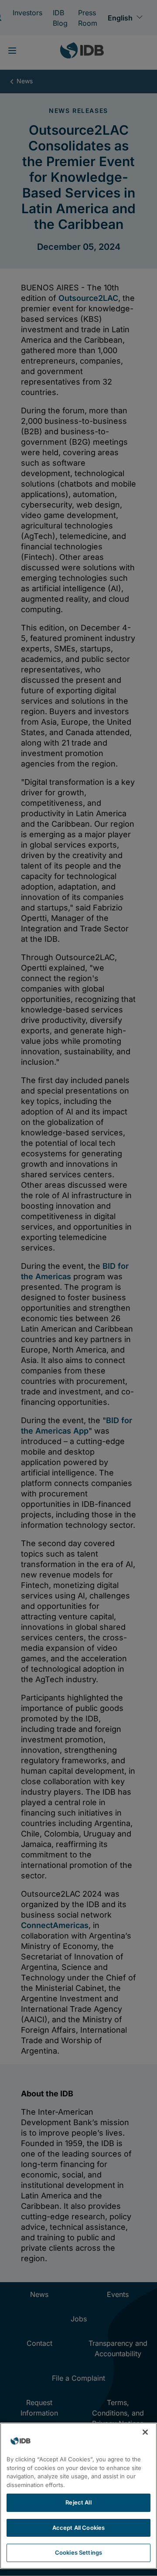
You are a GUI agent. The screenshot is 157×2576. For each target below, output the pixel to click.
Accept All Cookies (78, 2528)
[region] (78, 2496)
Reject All (78, 2502)
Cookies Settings (78, 2552)
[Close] (145, 2432)
